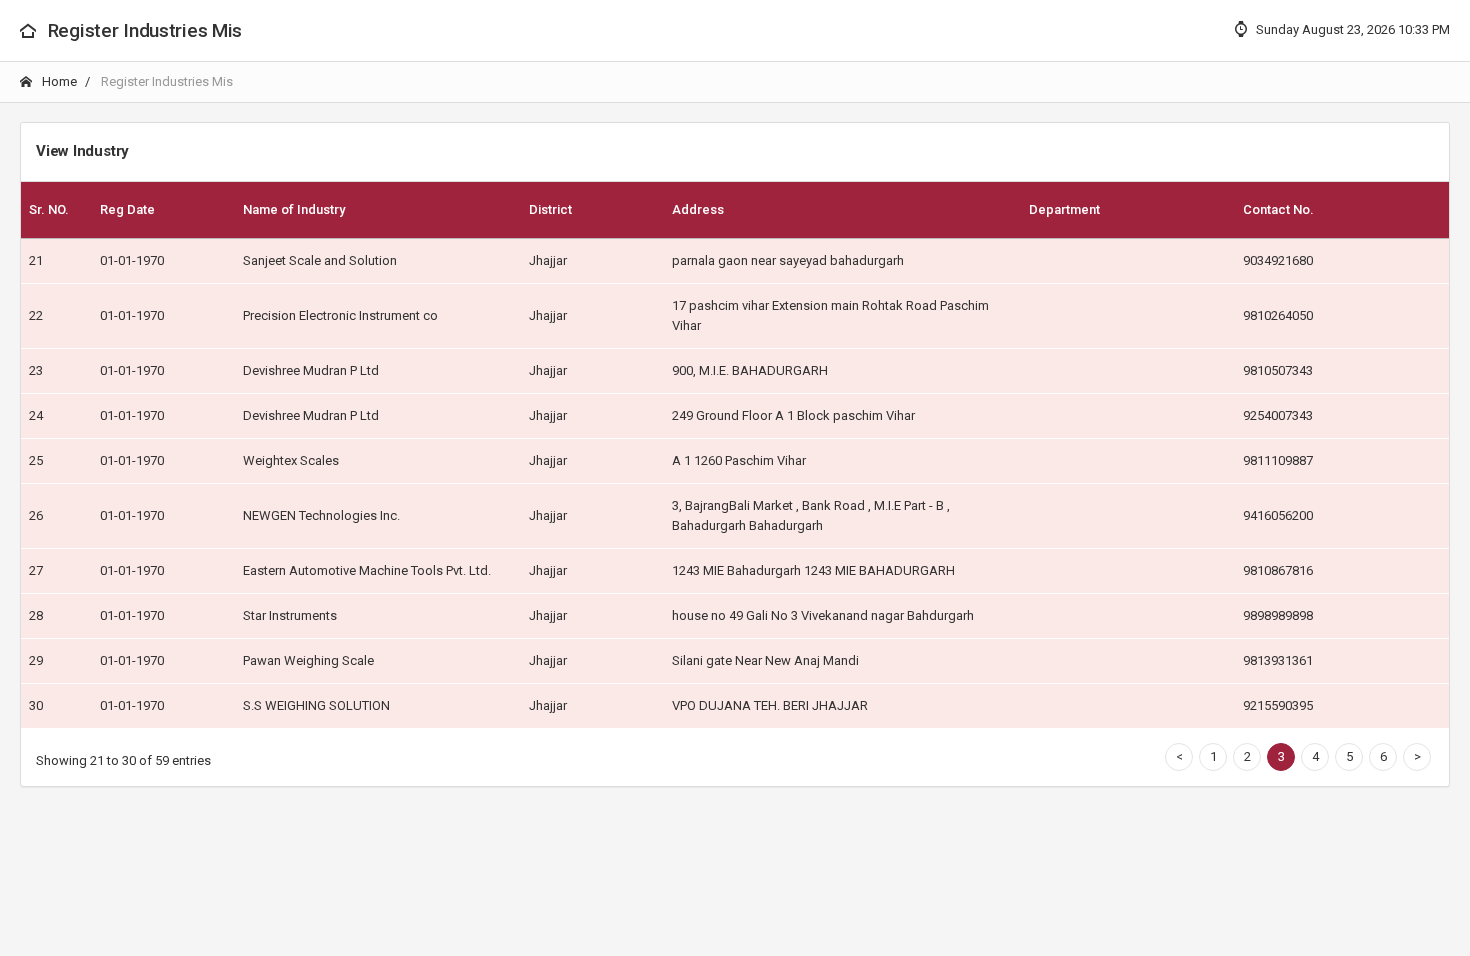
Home (58, 81)
